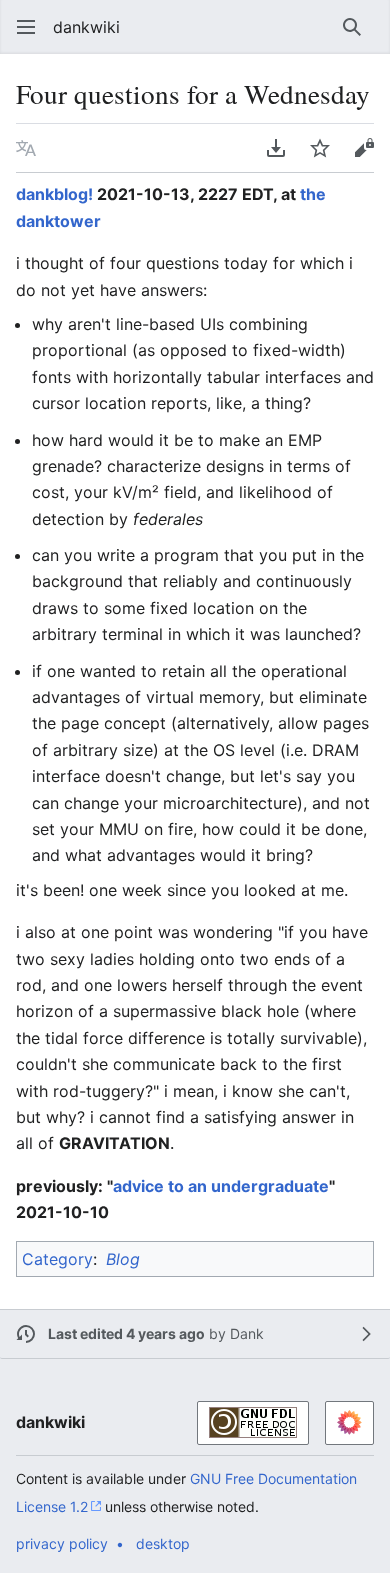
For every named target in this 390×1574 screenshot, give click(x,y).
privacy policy (62, 1543)
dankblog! (54, 194)
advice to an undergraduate (221, 1186)
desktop (163, 1543)
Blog (123, 1259)
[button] (20, 27)
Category (57, 1259)
